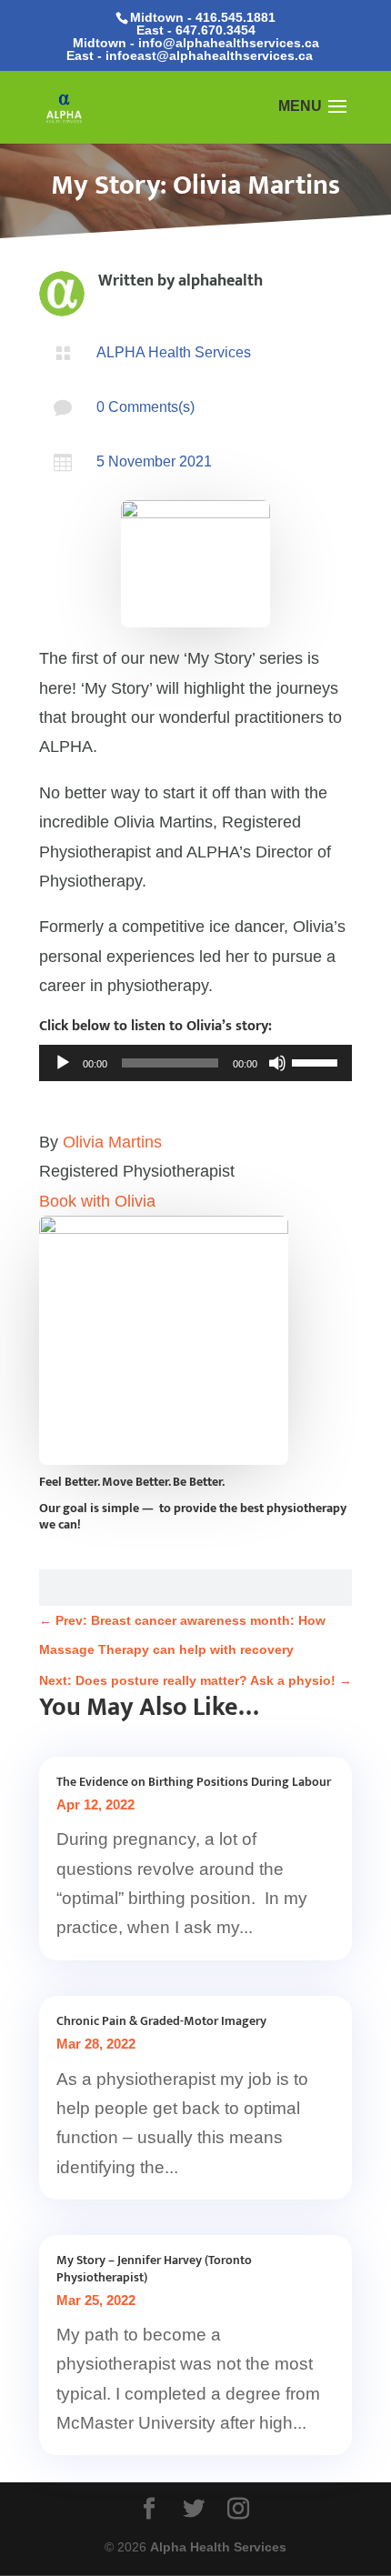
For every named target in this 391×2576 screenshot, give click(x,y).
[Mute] (277, 1063)
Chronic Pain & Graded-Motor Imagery (161, 2021)
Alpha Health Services (218, 2547)
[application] (195, 1063)
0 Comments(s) (145, 407)
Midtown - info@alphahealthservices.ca (196, 43)
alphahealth (221, 281)
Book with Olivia (97, 1201)
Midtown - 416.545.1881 (203, 17)
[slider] (317, 1061)
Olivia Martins (112, 1142)
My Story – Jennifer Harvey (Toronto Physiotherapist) (154, 2268)
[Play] (63, 1063)
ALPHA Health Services (174, 352)
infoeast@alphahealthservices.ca (209, 55)
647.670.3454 (216, 30)
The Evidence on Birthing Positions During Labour (194, 1782)
